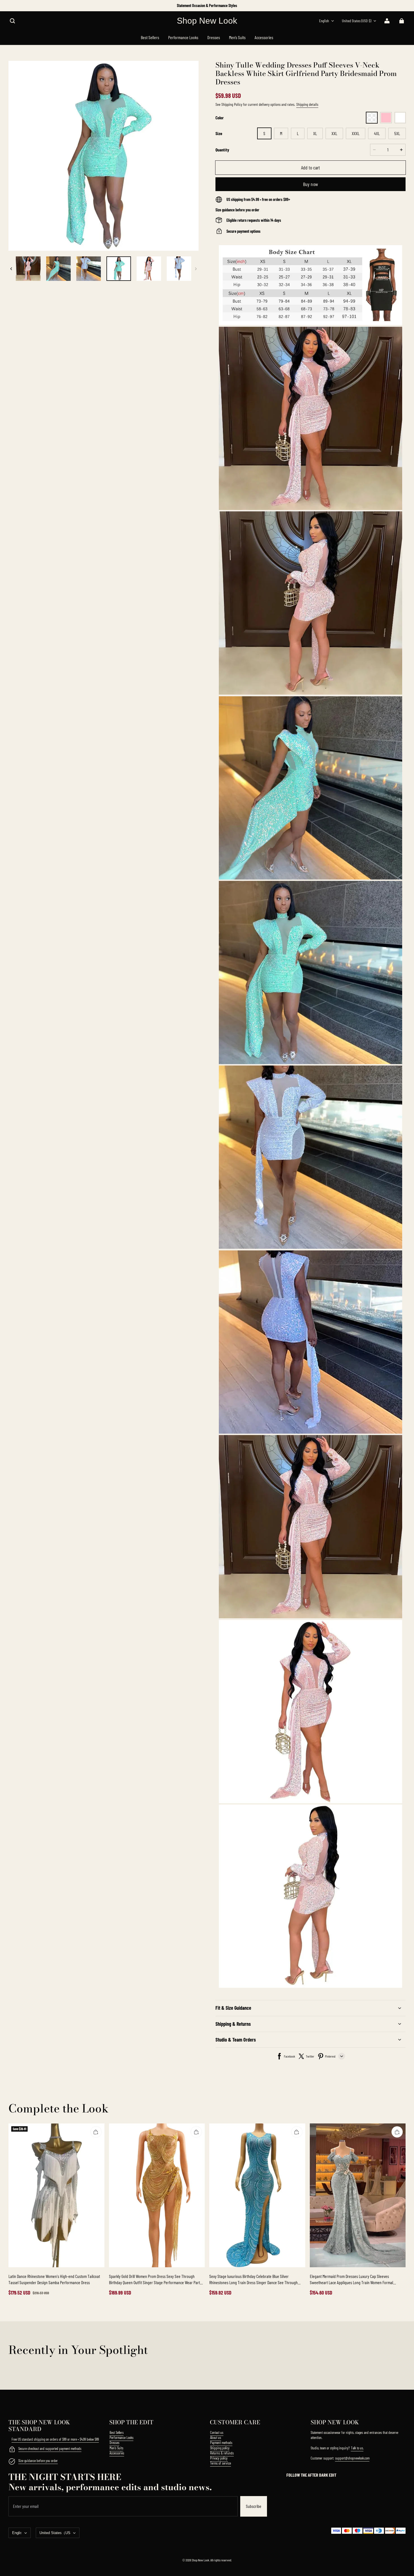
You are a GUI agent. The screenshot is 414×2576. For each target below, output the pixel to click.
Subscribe (254, 2506)
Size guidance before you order (38, 2461)
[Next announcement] (405, 6)
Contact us (217, 2432)
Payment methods (221, 2443)
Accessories (117, 2453)
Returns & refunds (222, 2453)
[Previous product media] (11, 269)
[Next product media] (196, 269)
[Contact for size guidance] (12, 2462)
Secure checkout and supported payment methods (50, 2449)
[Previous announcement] (9, 6)
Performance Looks (122, 2438)
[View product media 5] (58, 269)
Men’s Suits (116, 2448)
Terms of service (221, 2463)
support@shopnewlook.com (352, 2458)
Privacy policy (219, 2458)
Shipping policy (220, 2448)
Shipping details (307, 104)
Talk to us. (357, 2448)
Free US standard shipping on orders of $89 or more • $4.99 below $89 (55, 2439)
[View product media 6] (89, 269)
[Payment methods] (12, 2450)
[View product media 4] (28, 269)
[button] (12, 21)
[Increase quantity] (401, 150)
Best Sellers (117, 2432)
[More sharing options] (342, 2056)
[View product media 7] (119, 269)
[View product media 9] (179, 269)
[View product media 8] (149, 269)
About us (216, 2438)
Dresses (114, 2443)
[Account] (387, 21)
